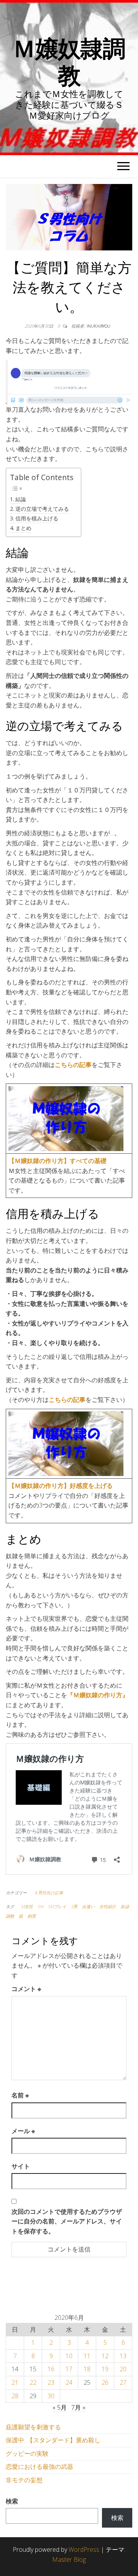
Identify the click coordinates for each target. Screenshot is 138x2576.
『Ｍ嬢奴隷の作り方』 (98, 1695)
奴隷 (125, 1906)
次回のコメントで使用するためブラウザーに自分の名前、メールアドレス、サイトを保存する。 (67, 2221)
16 (51, 2369)
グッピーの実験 (27, 2453)
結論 (21, 499)
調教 (10, 1916)
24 (69, 2382)
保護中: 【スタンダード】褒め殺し (53, 2440)
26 (105, 2382)
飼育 (32, 1916)
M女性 (27, 1906)
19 (105, 2369)
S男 (74, 1906)
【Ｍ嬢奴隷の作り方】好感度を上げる (61, 1486)
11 (87, 2356)
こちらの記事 (73, 1065)
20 (123, 2369)
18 (87, 2369)
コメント (26, 1989)
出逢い (88, 1906)
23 (51, 2382)
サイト (21, 2166)
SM (40, 1906)
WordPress (84, 2549)
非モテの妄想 (24, 2480)
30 (51, 2396)
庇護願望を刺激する (33, 2427)
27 (123, 2382)
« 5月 (60, 2407)
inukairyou (99, 326)
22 (33, 2382)
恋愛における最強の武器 (39, 2467)
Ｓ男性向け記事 (48, 1893)
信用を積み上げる (37, 518)
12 (105, 2356)
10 (69, 2356)
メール (23, 2131)
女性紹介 (108, 1906)
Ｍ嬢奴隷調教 (69, 61)
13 (123, 2356)
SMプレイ (57, 1906)
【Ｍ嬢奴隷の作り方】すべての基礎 (58, 1161)
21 (15, 2382)
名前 (20, 2095)
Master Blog (69, 2559)
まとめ (23, 528)
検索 (12, 2501)
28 (15, 2396)
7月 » (78, 2407)
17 (69, 2369)
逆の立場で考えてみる (42, 509)
